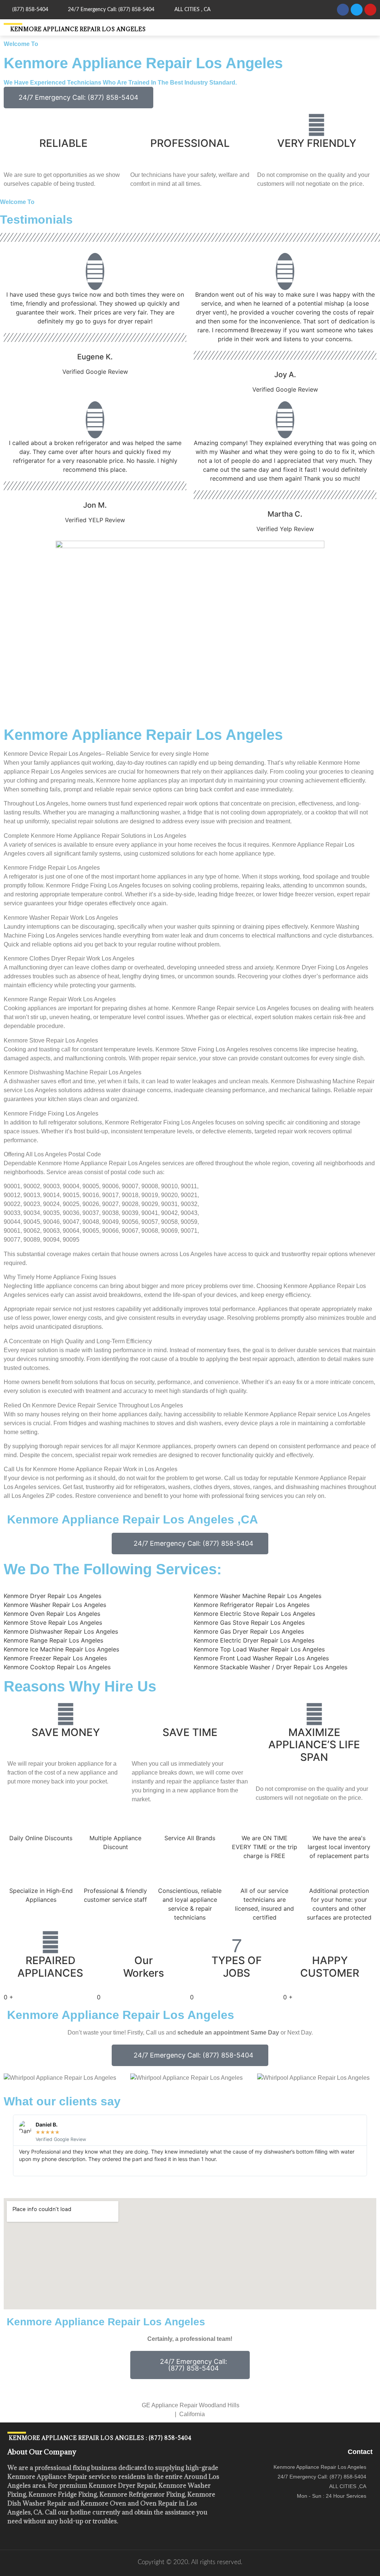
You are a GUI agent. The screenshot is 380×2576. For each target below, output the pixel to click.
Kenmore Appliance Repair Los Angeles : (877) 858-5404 (99, 2438)
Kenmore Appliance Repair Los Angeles (78, 29)
